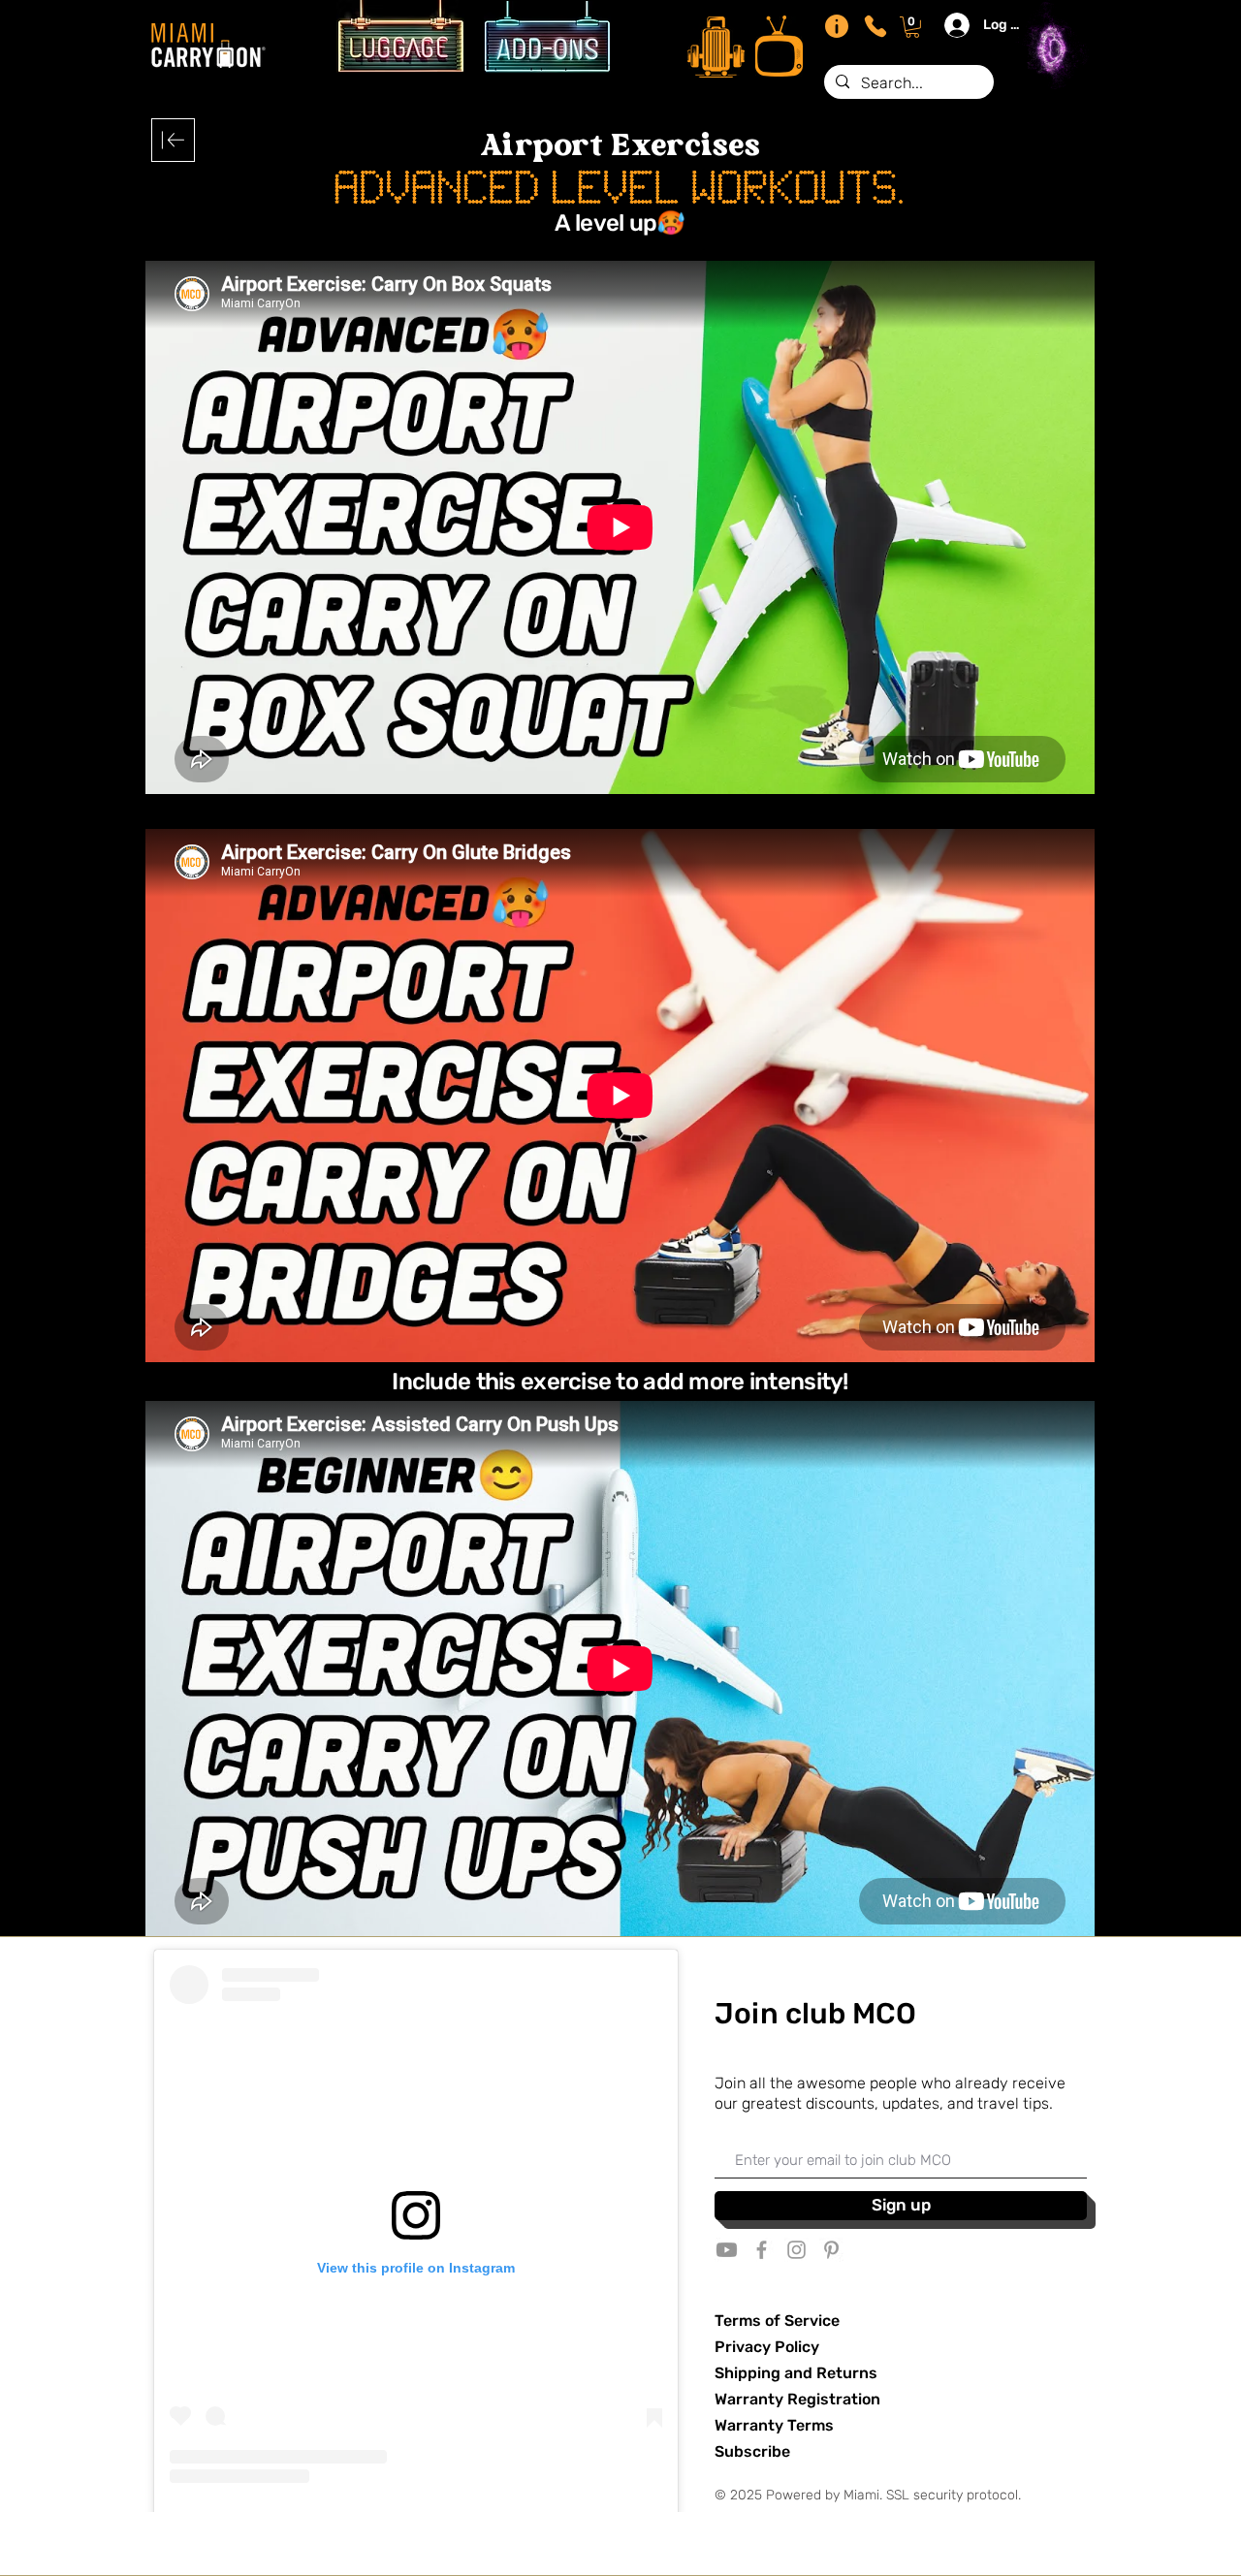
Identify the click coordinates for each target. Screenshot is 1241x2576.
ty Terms (801, 2425)
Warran (741, 2425)
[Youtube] (727, 2250)
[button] (912, 27)
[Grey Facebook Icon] (762, 2250)
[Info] (837, 26)
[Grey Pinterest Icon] (831, 2250)
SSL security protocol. (954, 2495)
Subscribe (752, 2451)
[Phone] (875, 26)
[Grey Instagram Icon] (796, 2250)
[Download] (173, 140)
